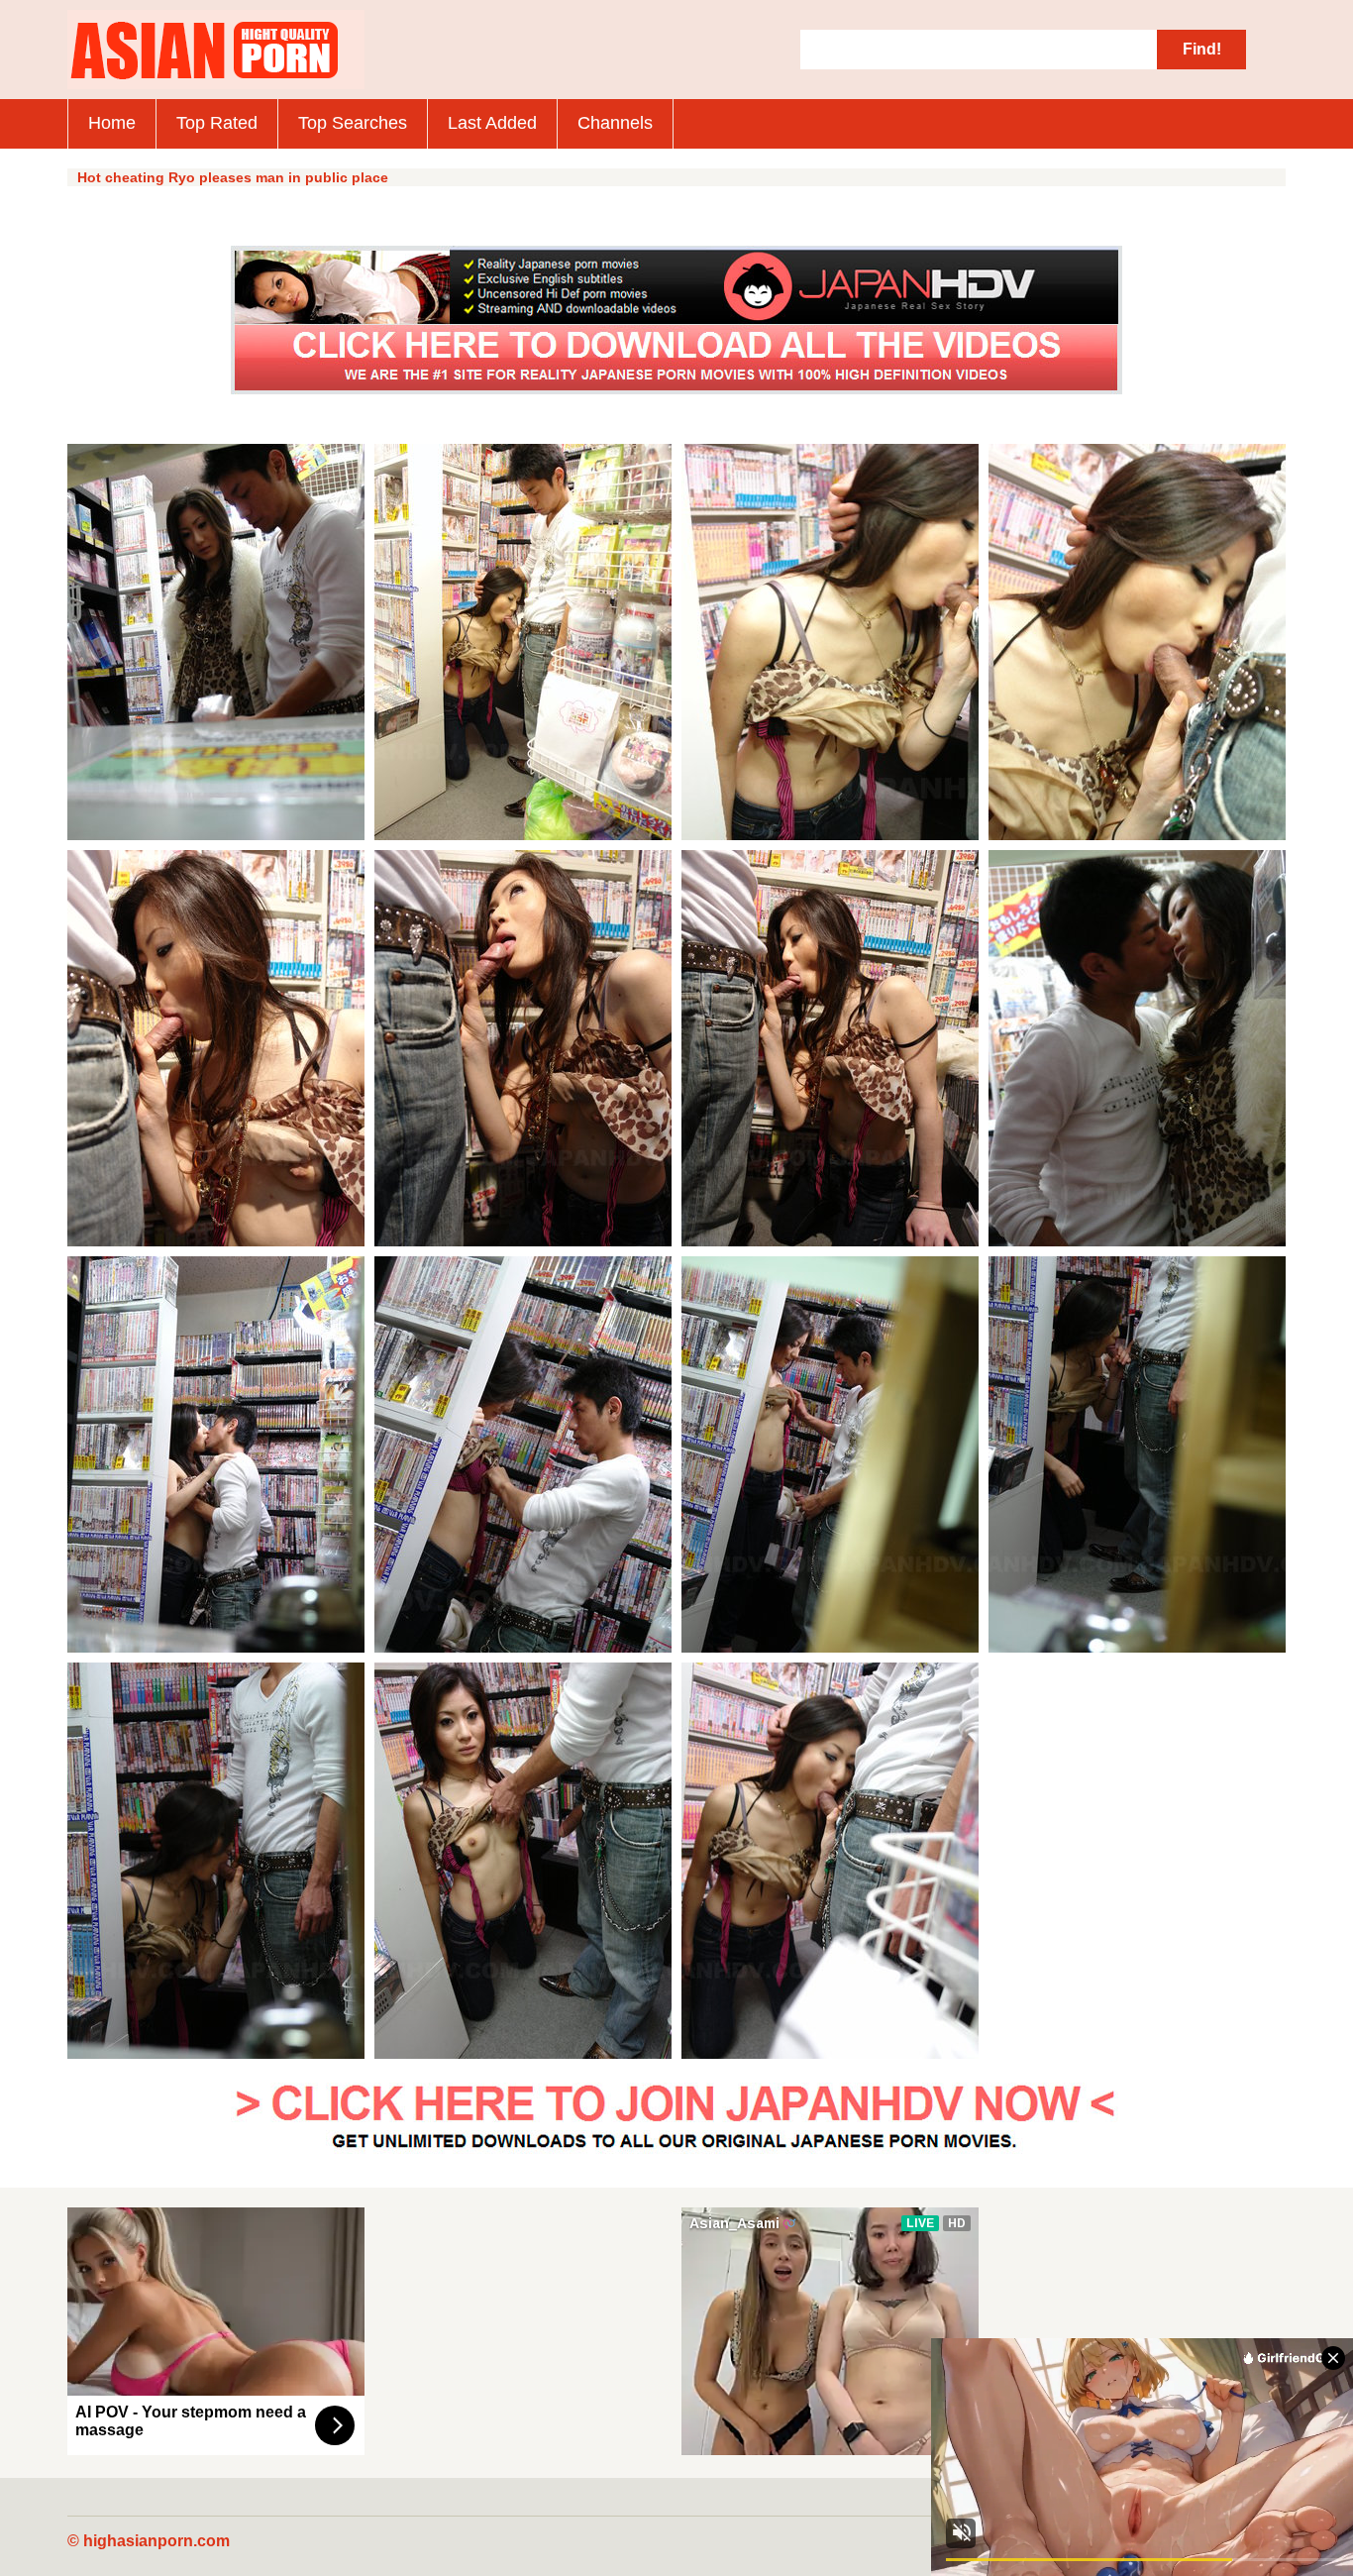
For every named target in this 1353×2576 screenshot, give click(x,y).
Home (112, 123)
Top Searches (353, 123)
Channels (615, 123)
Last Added (492, 123)
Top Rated (217, 123)
